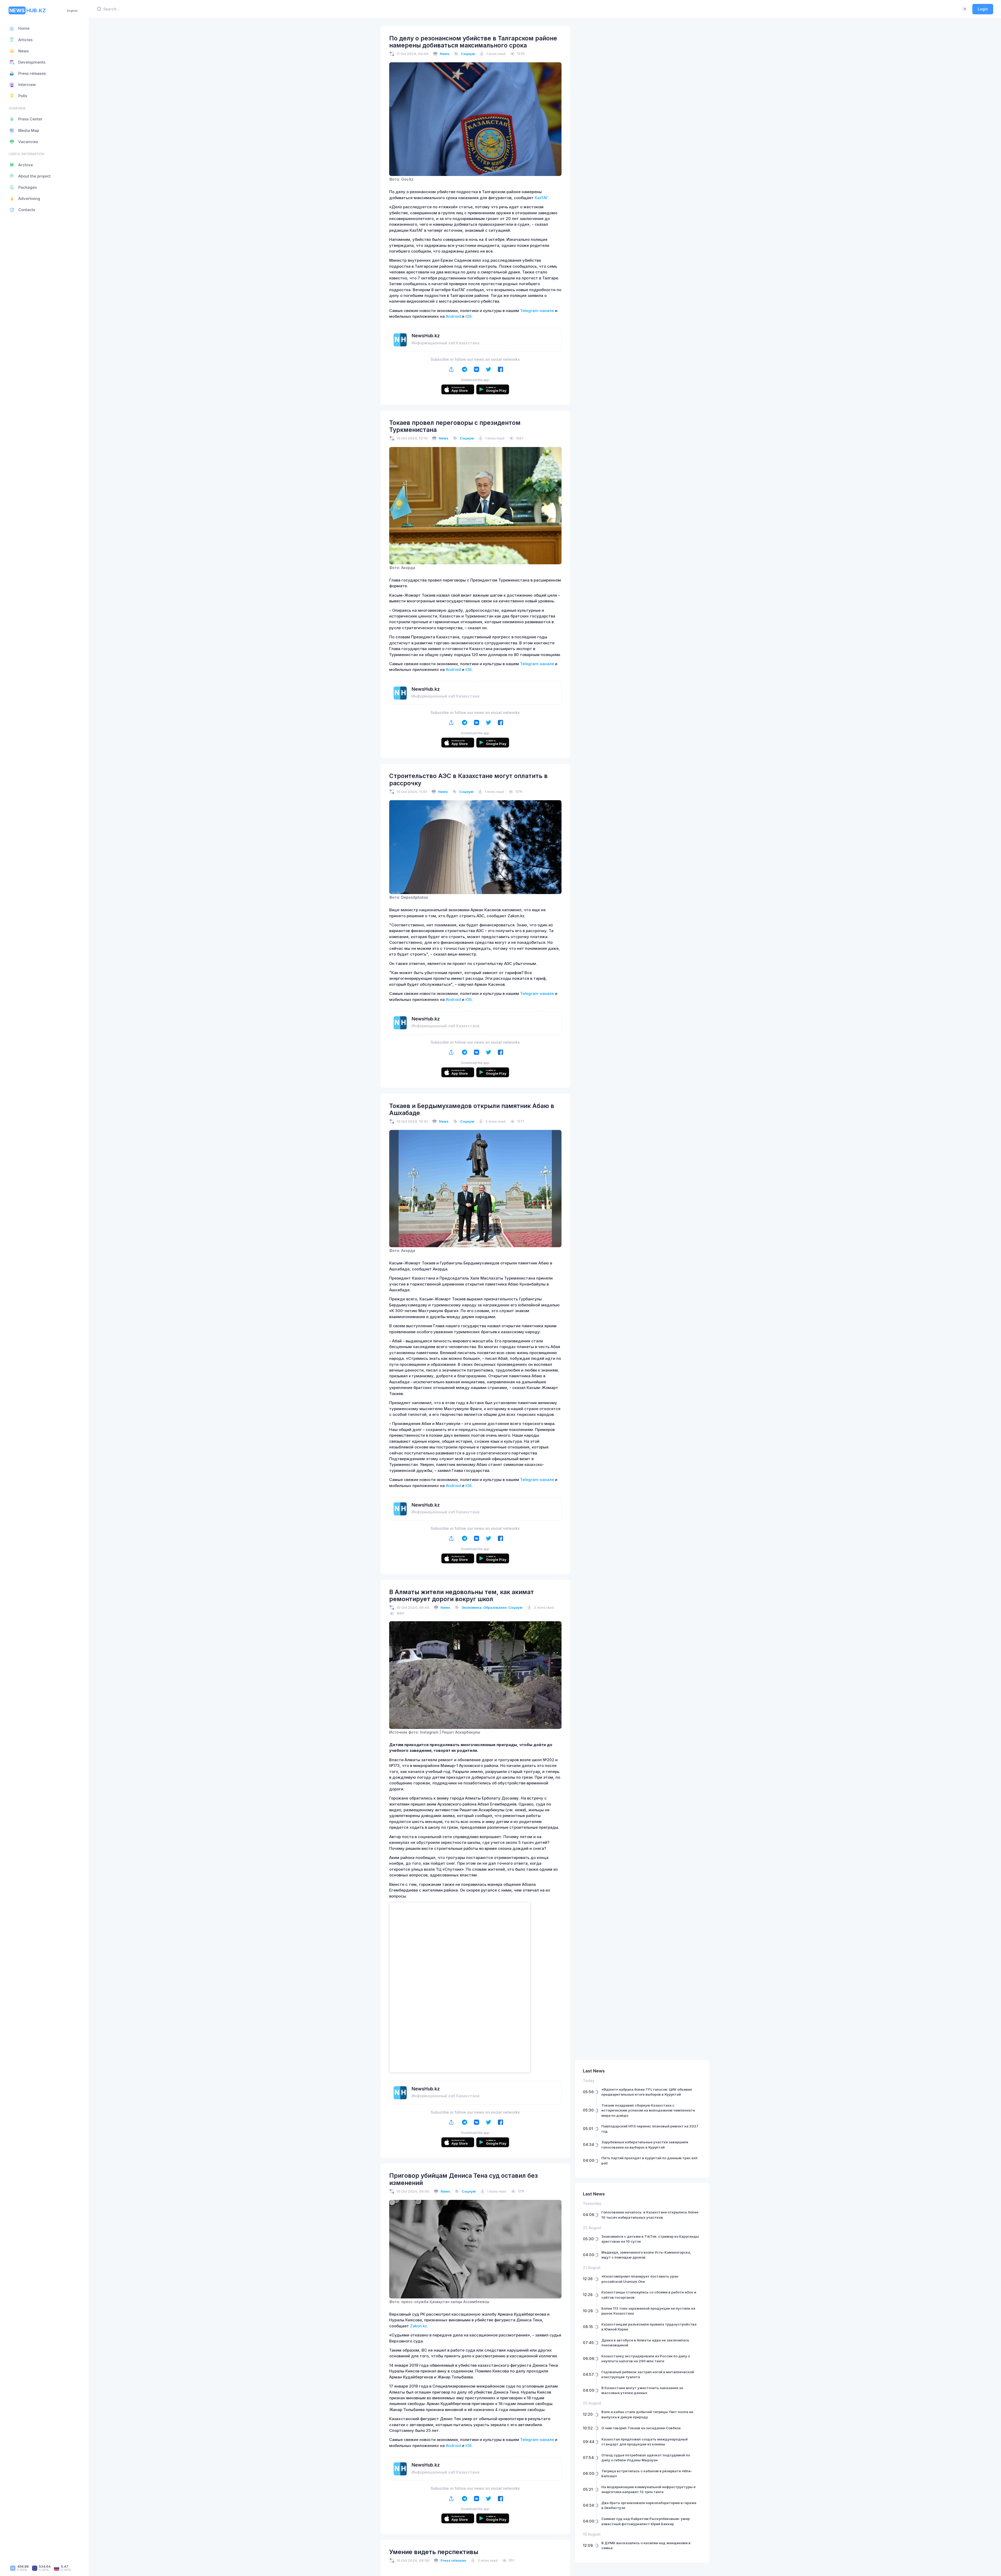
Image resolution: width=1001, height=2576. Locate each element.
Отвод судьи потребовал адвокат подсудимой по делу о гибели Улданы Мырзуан (646, 2458)
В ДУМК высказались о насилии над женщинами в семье (646, 2546)
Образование (495, 1607)
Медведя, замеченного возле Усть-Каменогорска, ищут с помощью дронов (646, 2255)
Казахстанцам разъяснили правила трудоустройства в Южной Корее (649, 2327)
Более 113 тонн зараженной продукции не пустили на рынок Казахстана (648, 2311)
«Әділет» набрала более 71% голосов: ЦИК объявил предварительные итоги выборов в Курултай (647, 2092)
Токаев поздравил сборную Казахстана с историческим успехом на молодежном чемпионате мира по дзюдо (648, 2110)
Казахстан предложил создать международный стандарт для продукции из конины (645, 2442)
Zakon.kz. (419, 2326)
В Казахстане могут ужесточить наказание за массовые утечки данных (642, 2390)
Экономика (472, 1607)
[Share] (451, 369)
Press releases (453, 2560)
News (445, 54)
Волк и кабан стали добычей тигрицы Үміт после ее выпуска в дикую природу (647, 2414)
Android (453, 316)
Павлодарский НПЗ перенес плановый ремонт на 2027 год (650, 2129)
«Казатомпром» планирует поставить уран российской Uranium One (640, 2279)
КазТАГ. (542, 198)
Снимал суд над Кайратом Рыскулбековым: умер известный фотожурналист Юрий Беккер (646, 2521)
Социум (468, 54)
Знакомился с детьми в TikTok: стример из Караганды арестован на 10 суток (650, 2239)
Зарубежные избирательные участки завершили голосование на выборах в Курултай (645, 2145)
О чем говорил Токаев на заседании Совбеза (641, 2428)
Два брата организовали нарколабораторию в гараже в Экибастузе (649, 2505)
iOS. (469, 316)
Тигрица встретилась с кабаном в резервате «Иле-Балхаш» (647, 2474)
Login (983, 9)
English (72, 11)
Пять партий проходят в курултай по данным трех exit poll (649, 2161)
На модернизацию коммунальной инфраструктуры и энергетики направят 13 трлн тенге (648, 2489)
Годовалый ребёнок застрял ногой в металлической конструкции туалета (648, 2375)
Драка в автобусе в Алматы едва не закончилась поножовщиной (645, 2343)
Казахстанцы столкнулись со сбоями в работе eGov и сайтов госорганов (649, 2295)
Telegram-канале (537, 311)
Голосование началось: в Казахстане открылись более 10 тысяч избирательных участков (650, 2215)
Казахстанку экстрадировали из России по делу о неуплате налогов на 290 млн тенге (646, 2359)
